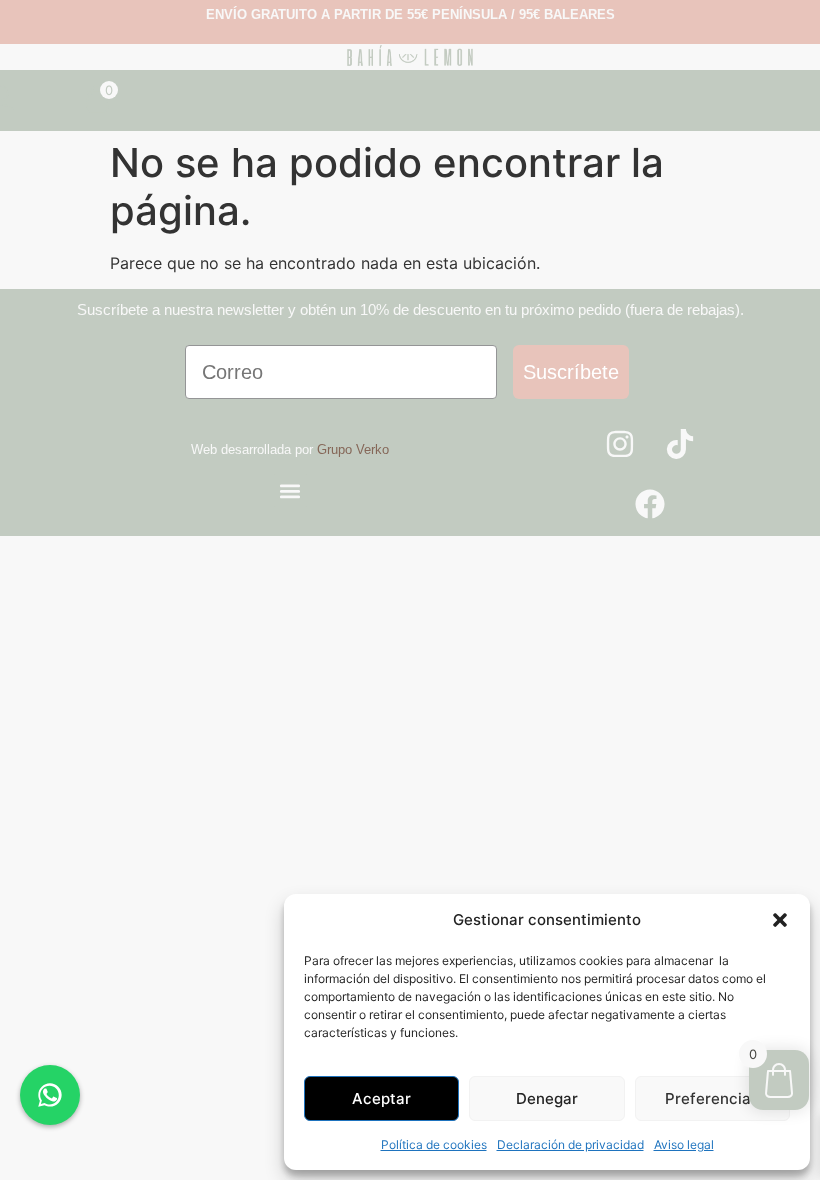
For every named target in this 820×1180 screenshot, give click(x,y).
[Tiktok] (680, 444)
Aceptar (381, 1098)
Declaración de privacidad (570, 1144)
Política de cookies (434, 1144)
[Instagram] (620, 444)
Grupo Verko (353, 449)
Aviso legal (684, 1144)
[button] (780, 920)
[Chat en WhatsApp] (50, 1095)
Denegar (547, 1098)
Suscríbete (571, 372)
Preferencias (712, 1098)
